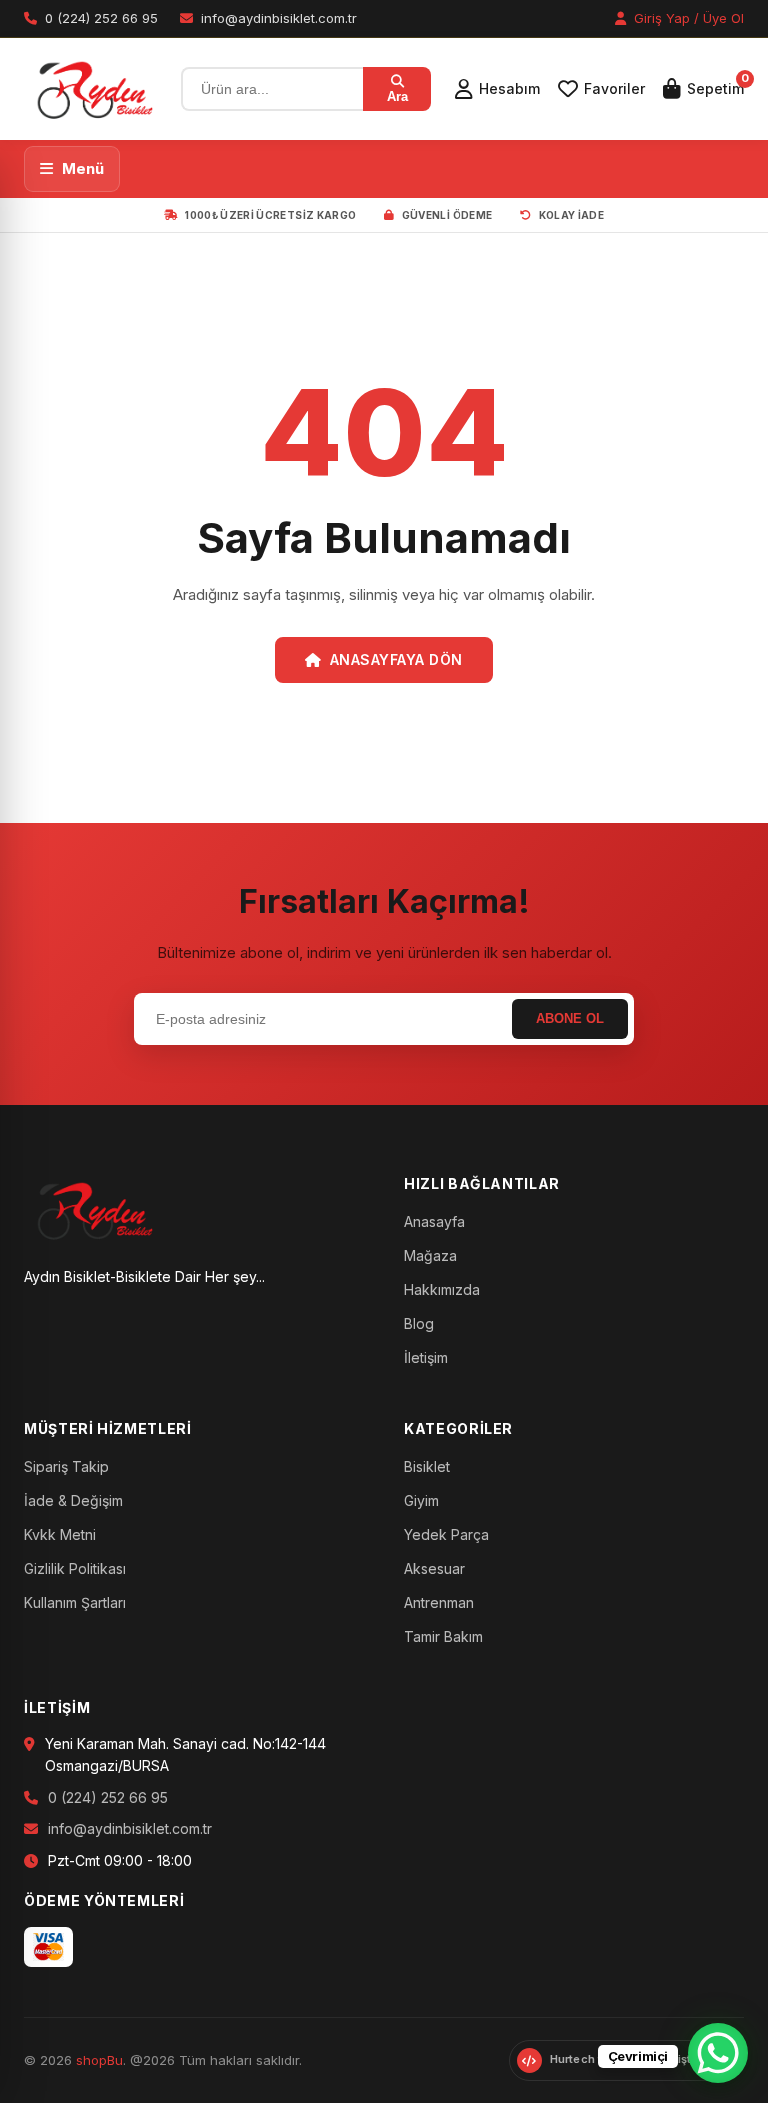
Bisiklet (427, 1466)
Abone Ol (570, 1018)
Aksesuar (434, 1568)
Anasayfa (434, 1221)
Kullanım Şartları (75, 1602)
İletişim (426, 1357)
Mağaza (430, 1255)
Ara (397, 96)
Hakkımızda (442, 1289)
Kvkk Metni (60, 1534)
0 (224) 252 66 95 (108, 1797)
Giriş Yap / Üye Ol (687, 18)
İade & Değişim (73, 1500)
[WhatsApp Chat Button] (718, 2053)
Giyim (421, 1500)
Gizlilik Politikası (75, 1568)
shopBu (99, 2060)
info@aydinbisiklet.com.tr (130, 1828)
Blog (419, 1323)
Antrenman (439, 1602)
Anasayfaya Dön (396, 659)
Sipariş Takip (66, 1466)
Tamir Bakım (443, 1636)
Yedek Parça (446, 1534)
